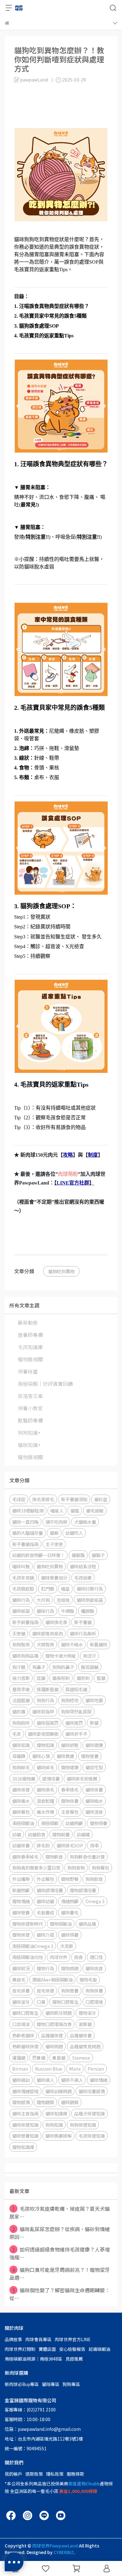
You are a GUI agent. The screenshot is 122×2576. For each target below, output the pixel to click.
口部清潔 (21, 2024)
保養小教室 (30, 1408)
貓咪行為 (21, 1600)
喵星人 (57, 1510)
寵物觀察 (45, 2102)
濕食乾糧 (45, 1801)
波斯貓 (85, 2024)
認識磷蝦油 (99, 2349)
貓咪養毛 (70, 1912)
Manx (75, 2069)
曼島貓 (59, 2058)
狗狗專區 (71, 2384)
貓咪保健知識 (25, 2125)
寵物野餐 (70, 1879)
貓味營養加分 (54, 1578)
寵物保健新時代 (28, 1924)
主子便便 (54, 1544)
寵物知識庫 (23, 2147)
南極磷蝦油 (23, 1823)
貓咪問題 (54, 2046)
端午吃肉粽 (56, 1522)
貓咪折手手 (76, 1734)
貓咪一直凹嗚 (25, 1522)
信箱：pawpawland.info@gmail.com (43, 2429)
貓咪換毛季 (56, 1622)
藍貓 (101, 1678)
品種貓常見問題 (85, 2046)
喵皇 (65, 1589)
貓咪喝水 (94, 1801)
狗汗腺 (19, 1667)
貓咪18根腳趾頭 (28, 1510)
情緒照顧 (70, 1901)
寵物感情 (21, 2102)
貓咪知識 (21, 1745)
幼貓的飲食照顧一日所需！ (38, 1555)
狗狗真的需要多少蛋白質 (36, 1868)
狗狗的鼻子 (63, 1667)
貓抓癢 (19, 1711)
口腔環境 (94, 2002)
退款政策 (34, 2474)
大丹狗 (43, 1600)
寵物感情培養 (83, 1890)
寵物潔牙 (87, 2013)
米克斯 (67, 1946)
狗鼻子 (39, 1667)
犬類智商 (45, 1644)
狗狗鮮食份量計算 (87, 1857)
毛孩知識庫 (30, 1347)
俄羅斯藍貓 (48, 1689)
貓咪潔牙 (21, 2002)
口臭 (41, 2002)
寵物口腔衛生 (65, 2002)
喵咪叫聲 (21, 1566)
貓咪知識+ (29, 1445)
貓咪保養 (94, 1789)
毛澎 (17, 1734)
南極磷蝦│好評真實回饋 (45, 1384)
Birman (20, 2069)
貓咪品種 (87, 1924)
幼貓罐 (83, 1834)
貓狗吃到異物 (61, 1271)
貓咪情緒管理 (25, 2091)
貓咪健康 (94, 1745)
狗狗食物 (76, 1868)
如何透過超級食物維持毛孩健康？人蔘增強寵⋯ (60, 2253)
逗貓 (41, 1678)
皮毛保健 (45, 1990)
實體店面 (47, 2349)
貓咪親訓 (21, 2080)
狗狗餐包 (100, 1868)
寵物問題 (70, 1968)
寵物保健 (21, 1935)
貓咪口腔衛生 (25, 2013)
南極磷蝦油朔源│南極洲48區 (33, 2359)
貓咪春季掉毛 (25, 1857)
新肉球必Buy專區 (22, 2384)
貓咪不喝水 (72, 1644)
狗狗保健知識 (83, 2125)
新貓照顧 (21, 1890)
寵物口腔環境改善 (54, 2024)
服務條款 (75, 2474)
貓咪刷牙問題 (58, 2013)
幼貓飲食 (37, 1834)
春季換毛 (70, 1789)
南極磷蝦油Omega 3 (33, 1946)
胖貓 (94, 1723)
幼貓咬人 (74, 1533)
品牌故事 (13, 2339)
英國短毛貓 (76, 1689)
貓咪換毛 (45, 1789)
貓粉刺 (83, 1678)
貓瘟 (75, 1510)
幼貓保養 (21, 1845)
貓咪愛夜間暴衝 (43, 1734)
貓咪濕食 (94, 1812)
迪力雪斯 (21, 1678)
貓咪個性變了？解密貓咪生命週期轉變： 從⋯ (60, 2294)
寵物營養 (90, 1756)
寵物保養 (70, 1801)
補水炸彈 (45, 1812)
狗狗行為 (45, 1700)
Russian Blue (49, 2069)
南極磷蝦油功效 (28, 1957)
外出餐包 (45, 1879)
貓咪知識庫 (56, 2113)
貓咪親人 (45, 2080)
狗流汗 (89, 1656)
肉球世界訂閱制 (20, 2349)
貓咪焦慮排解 (58, 2136)
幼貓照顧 (74, 1823)
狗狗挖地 (70, 1700)
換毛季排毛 (43, 1499)
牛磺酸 (68, 1611)
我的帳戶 (13, 2474)
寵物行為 (45, 1968)
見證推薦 (74, 2359)
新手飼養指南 (25, 1622)
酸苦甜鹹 (90, 1667)
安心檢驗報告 (72, 2349)
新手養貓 (83, 1622)
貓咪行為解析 (83, 1633)
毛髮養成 (45, 1912)
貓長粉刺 (61, 1678)
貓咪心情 (41, 1756)
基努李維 (21, 1689)
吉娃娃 (63, 1600)
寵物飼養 (61, 1834)
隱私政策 (55, 2474)
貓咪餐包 (21, 1812)
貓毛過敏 (95, 1510)
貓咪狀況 (21, 1968)
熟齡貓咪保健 (25, 2046)
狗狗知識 (54, 2125)
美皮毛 (19, 1980)
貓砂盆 (101, 1499)
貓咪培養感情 (92, 2091)
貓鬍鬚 (78, 1555)
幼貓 (17, 1834)
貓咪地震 (94, 1700)
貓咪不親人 (72, 2080)
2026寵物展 (24, 1779)
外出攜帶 (21, 1879)
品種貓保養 (81, 2035)
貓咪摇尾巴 (48, 1723)
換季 (94, 1845)
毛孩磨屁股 (23, 1589)
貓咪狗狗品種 (25, 1656)
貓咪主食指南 (25, 2113)
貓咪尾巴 (74, 1723)
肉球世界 (58, 1957)
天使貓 (19, 1633)
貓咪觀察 (70, 2102)
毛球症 (19, 1499)
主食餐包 (70, 1812)
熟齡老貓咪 (23, 2035)
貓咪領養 (70, 1935)
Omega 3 (95, 1901)
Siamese (81, 2058)
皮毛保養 (21, 1990)
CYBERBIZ (64, 2552)
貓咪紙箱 (21, 1611)
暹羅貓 (19, 2058)
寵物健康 (70, 1767)
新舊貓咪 (99, 1644)
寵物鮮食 (54, 1857)
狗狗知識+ (29, 1433)
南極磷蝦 (50, 1823)
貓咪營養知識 (25, 2136)
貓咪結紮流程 (83, 1566)
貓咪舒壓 (70, 1745)
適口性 (96, 1957)
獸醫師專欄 (30, 1420)
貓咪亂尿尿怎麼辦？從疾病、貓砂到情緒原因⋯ (60, 2233)
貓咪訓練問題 (58, 2091)
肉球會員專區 (38, 2339)
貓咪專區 (51, 2384)
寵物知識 (45, 1745)
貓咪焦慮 (65, 1756)
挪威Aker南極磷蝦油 (52, 1980)
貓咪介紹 (45, 1935)
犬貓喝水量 (85, 1522)
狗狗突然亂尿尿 (76, 1711)
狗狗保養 (94, 1990)
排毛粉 (43, 1845)
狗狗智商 (21, 1644)
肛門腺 (48, 1589)
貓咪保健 (21, 1789)
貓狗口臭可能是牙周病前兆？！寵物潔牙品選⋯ (60, 2274)
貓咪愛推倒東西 (48, 1633)
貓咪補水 (21, 1801)
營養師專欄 (30, 1335)
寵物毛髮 (88, 1980)
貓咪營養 (21, 1912)
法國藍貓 (21, 1700)
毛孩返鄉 (83, 1578)
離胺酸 (88, 1611)
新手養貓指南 (25, 1544)
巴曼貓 (39, 2058)
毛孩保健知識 (92, 2136)
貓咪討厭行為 (90, 1589)
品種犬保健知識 (89, 2113)
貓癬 (54, 1533)
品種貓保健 (52, 2035)
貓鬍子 (98, 1555)
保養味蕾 (28, 1371)
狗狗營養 (70, 1990)
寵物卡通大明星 (61, 1656)
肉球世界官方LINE (73, 2339)
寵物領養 (99, 1823)
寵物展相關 (30, 1359)
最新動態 (28, 1322)
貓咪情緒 (99, 2080)
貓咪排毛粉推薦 (82, 1779)
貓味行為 (45, 1611)
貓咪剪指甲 (43, 1711)
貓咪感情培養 (50, 1890)
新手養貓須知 (74, 1499)
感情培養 (51, 1779)
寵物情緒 (21, 1901)
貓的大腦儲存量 (28, 1533)
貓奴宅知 (94, 1767)
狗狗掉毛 (21, 1767)
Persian (96, 2069)
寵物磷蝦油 (61, 1924)
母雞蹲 (19, 1756)
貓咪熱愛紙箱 (90, 1600)
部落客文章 (30, 1396)
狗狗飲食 (94, 1879)
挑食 (79, 1957)
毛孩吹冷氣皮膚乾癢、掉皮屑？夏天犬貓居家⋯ (60, 2212)
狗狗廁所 (21, 1723)
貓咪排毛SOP (70, 1845)
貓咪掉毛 (45, 1767)
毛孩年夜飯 (23, 1578)
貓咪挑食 (94, 1968)
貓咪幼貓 (45, 1901)
